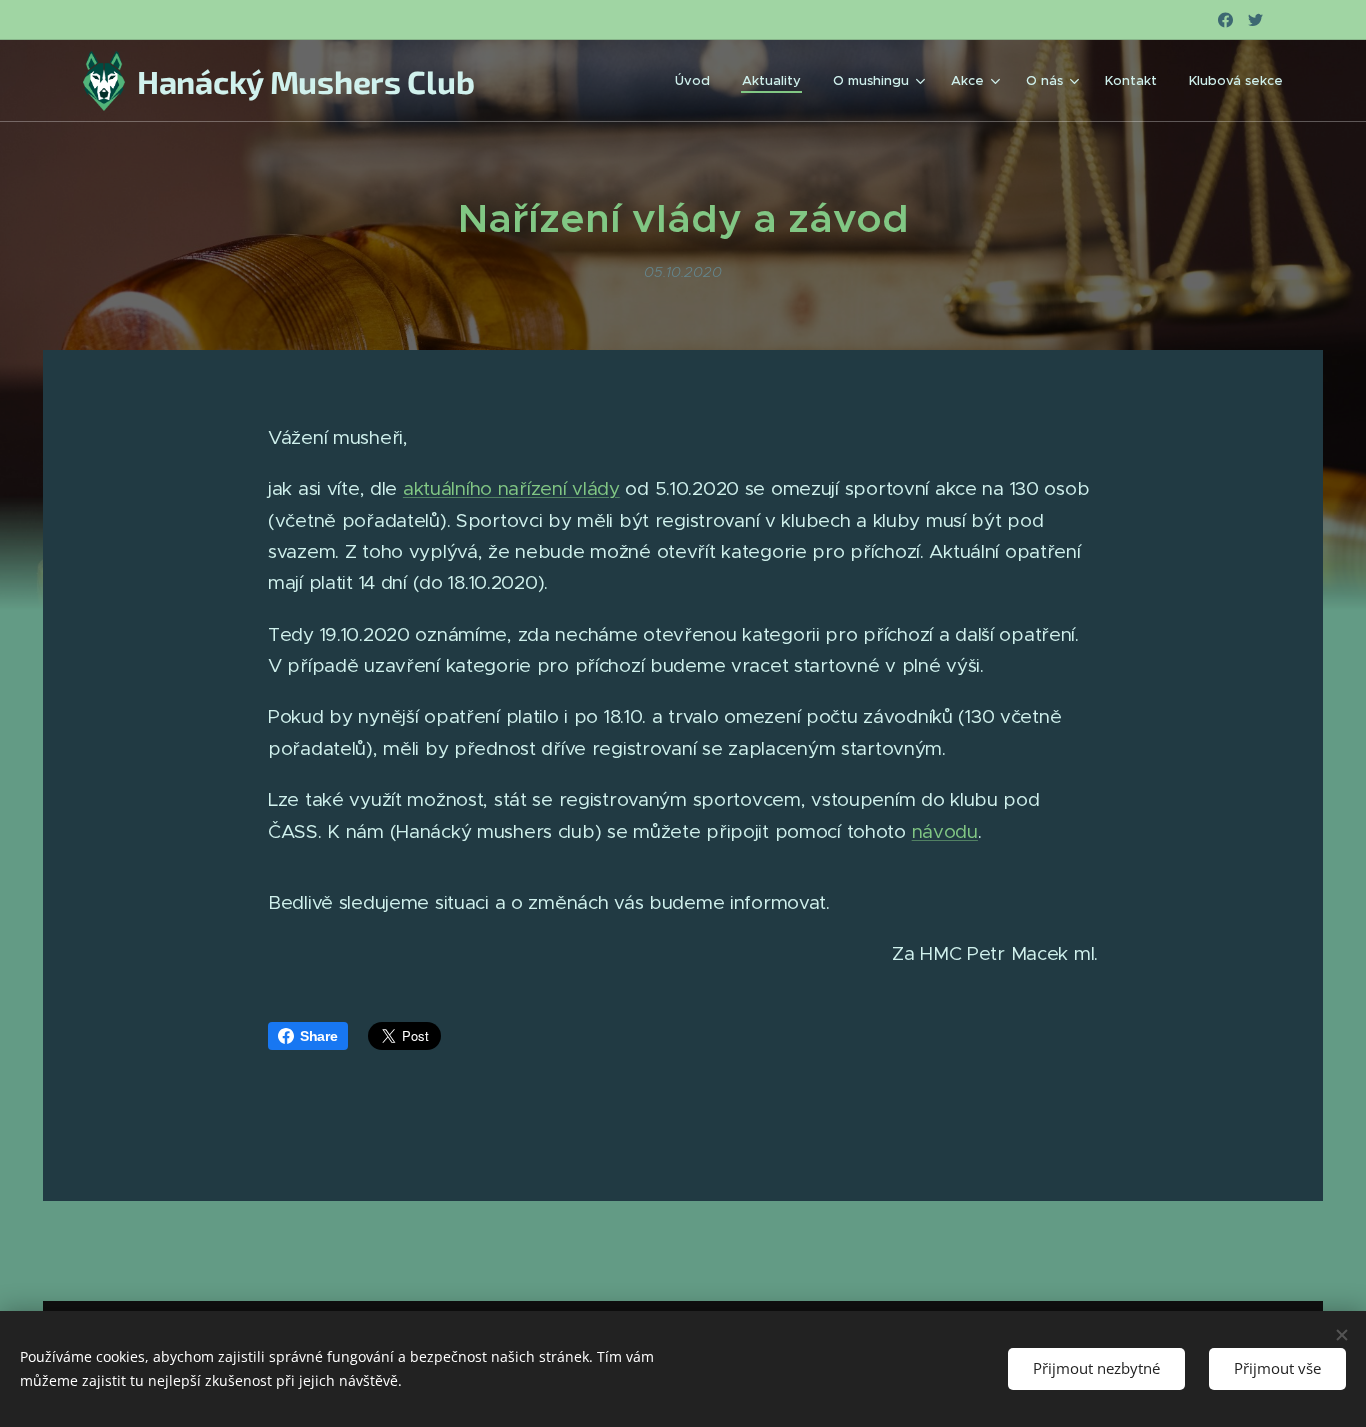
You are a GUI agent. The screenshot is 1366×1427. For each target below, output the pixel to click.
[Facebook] (1225, 20)
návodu (945, 831)
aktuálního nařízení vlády (511, 488)
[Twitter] (1255, 20)
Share (319, 1036)
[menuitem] (698, 81)
